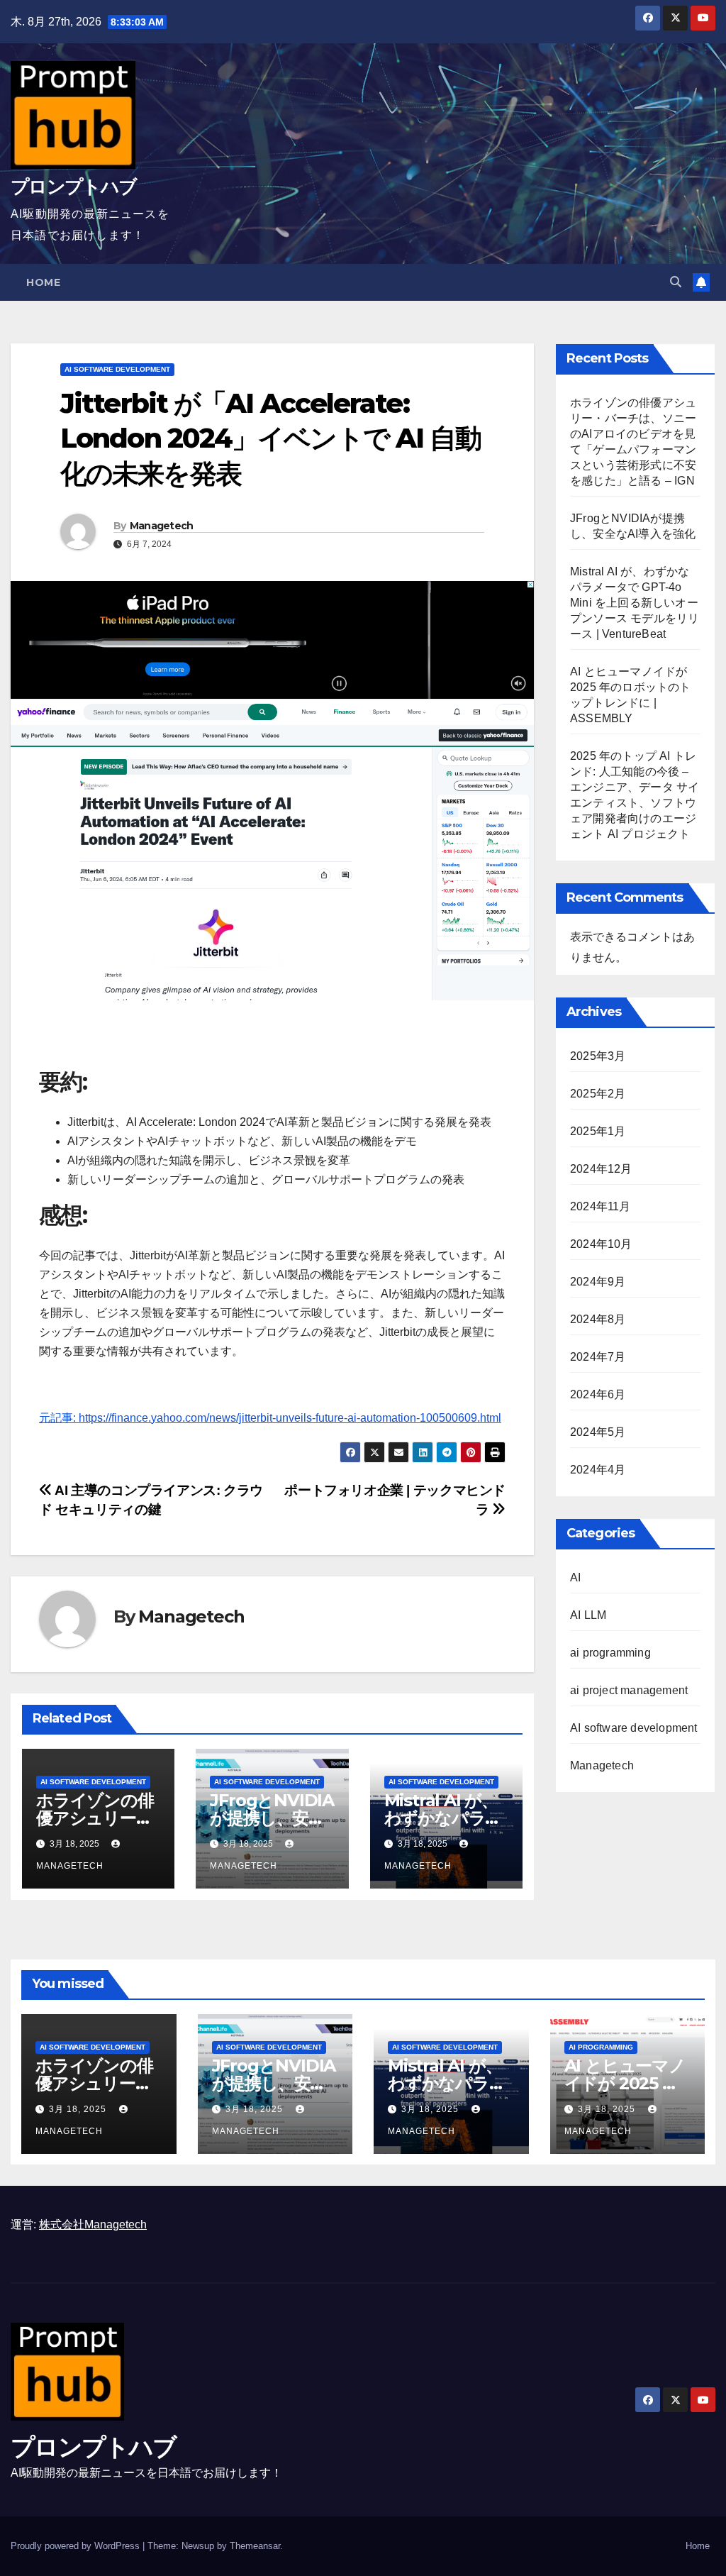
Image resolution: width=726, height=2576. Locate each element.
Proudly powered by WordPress (77, 2546)
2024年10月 (601, 1244)
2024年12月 (601, 1169)
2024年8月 (598, 1319)
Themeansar (255, 2546)
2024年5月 (598, 1432)
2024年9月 (598, 1282)
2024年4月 (598, 1470)
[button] (676, 282)
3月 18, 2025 (79, 2109)
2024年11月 (601, 1206)
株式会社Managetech (93, 2224)
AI (575, 1577)
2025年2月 (598, 1094)
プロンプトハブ (73, 187)
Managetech (162, 526)
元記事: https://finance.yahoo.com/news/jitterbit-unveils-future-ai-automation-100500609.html (270, 1418)
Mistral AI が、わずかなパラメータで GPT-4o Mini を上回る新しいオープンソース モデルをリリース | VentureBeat (635, 603)
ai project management (629, 1690)
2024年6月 (598, 1394)
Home (43, 282)
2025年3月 (598, 1056)
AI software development (117, 369)
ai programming (610, 1653)
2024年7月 (598, 1357)
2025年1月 (598, 1131)
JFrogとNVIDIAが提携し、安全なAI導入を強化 (272, 1818)
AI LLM (588, 1615)
